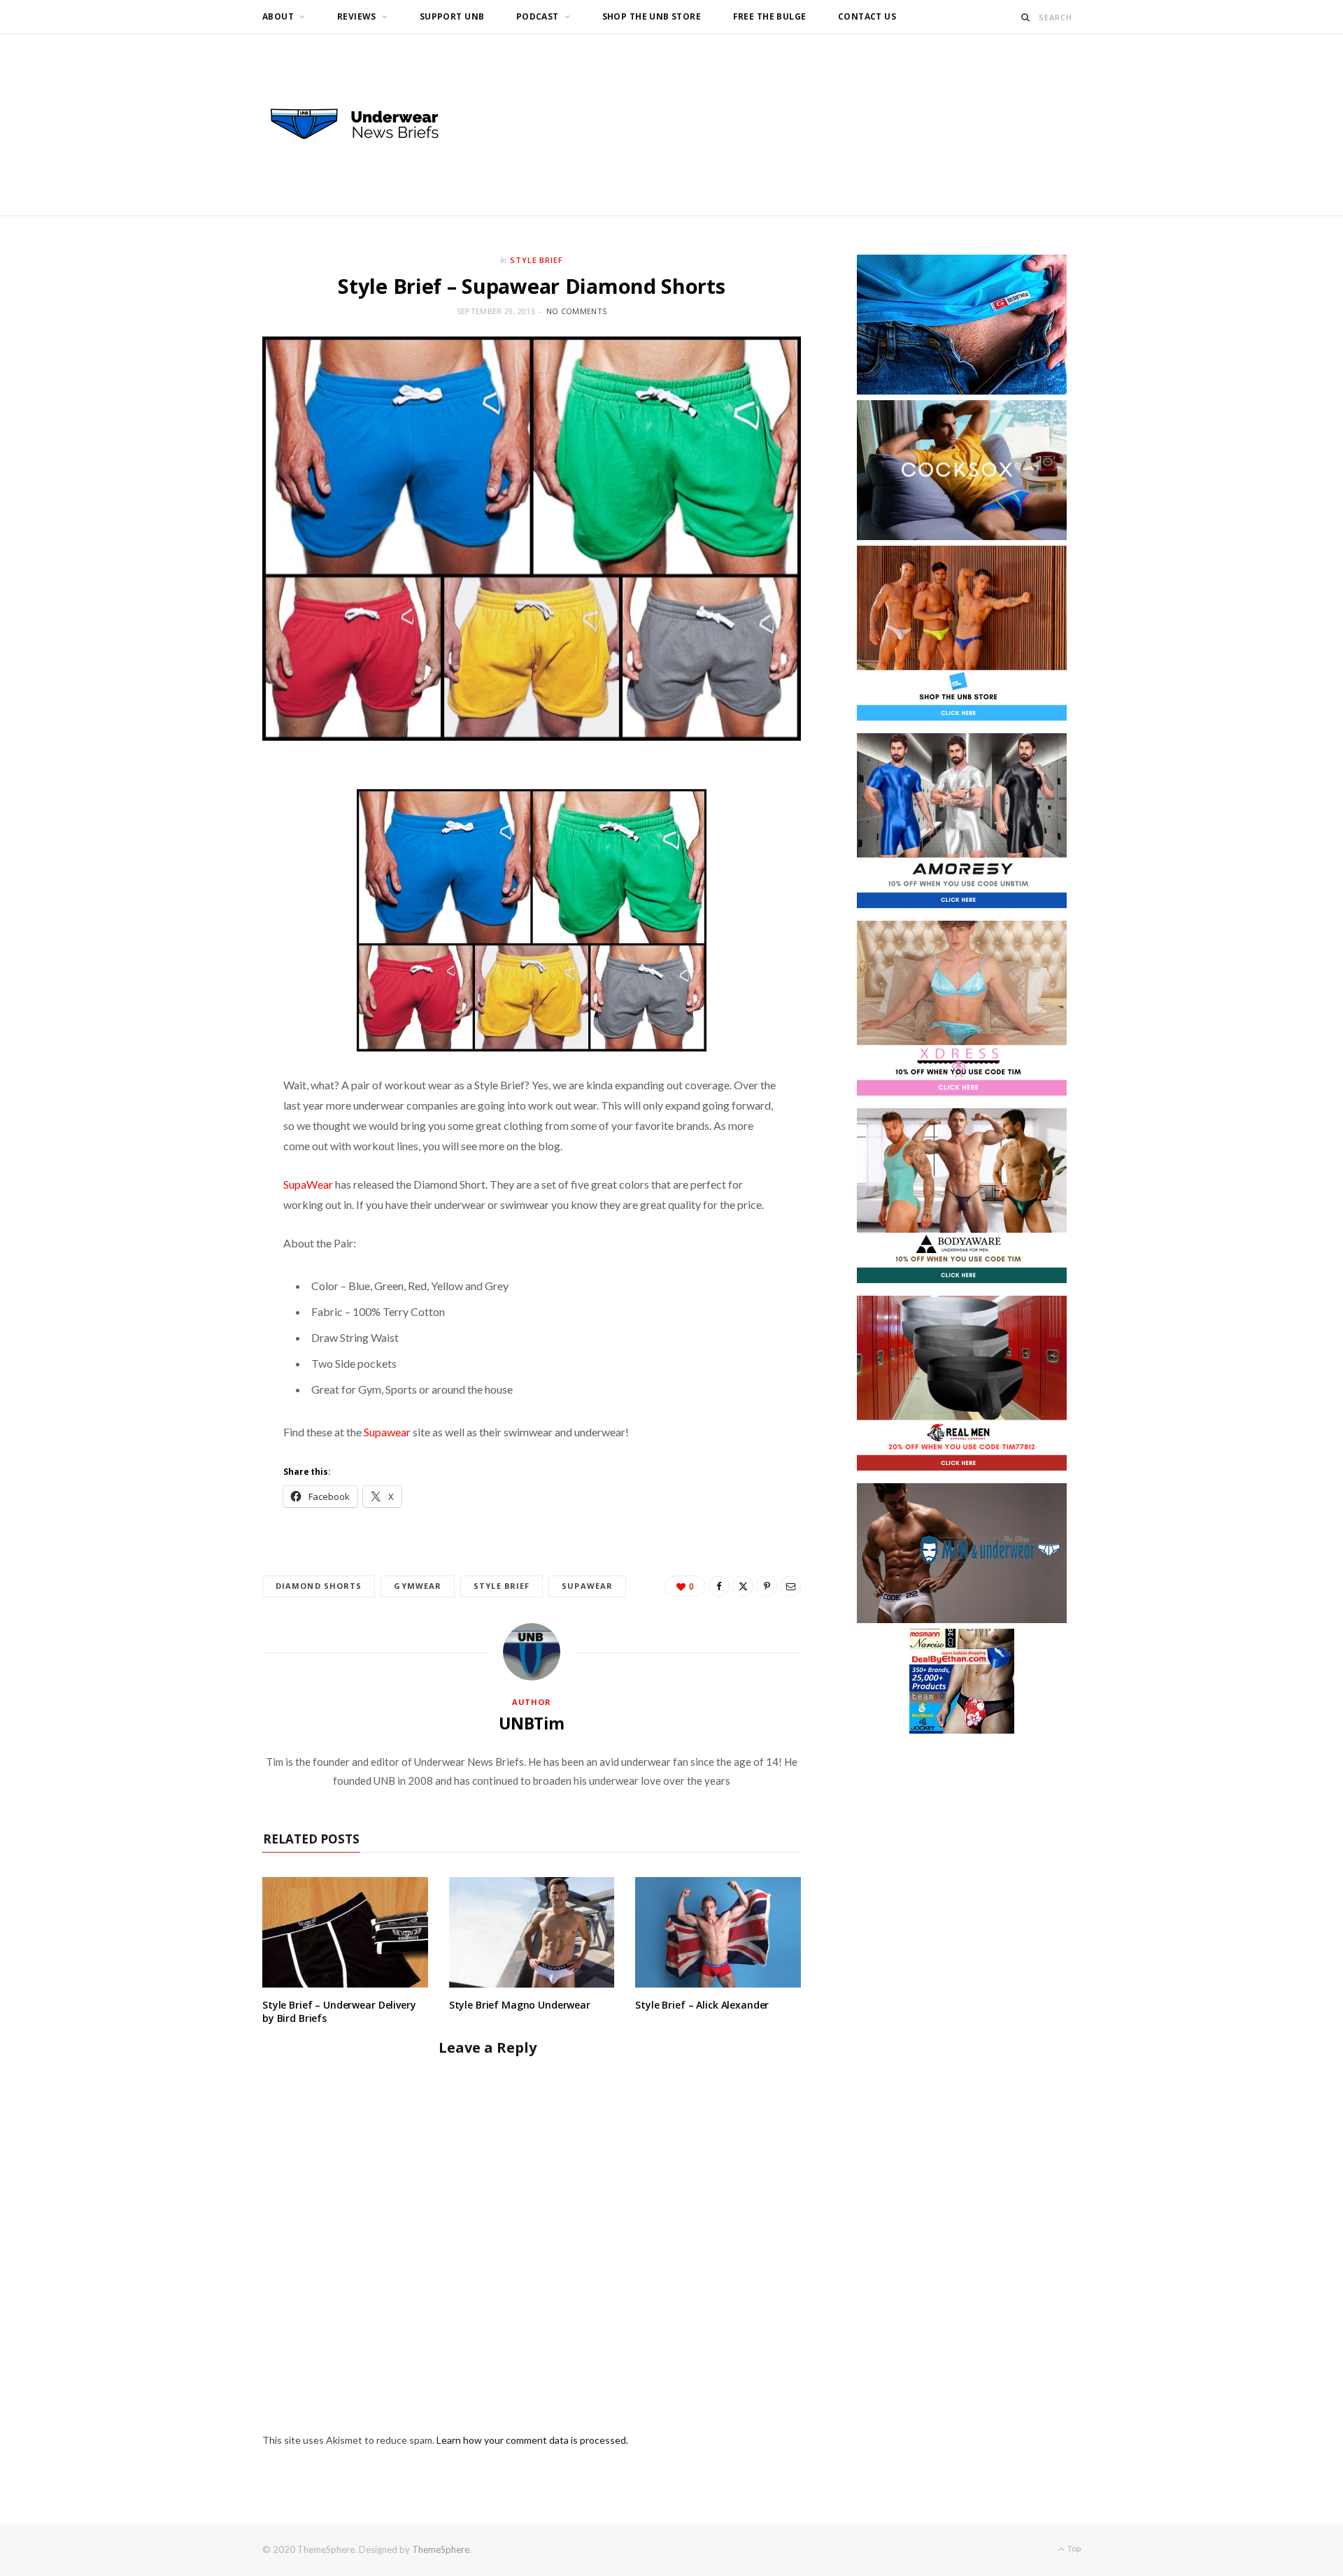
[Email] (790, 1586)
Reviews (357, 16)
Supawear (388, 1432)
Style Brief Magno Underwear (520, 2005)
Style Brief (537, 260)
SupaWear (308, 1184)
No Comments (576, 311)
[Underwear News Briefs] (367, 125)
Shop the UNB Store (652, 16)
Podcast (538, 16)
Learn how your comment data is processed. (532, 2440)
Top (1073, 2548)
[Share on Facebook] (719, 1586)
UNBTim (532, 1723)
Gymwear (418, 1586)
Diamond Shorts (319, 1586)
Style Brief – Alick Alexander (702, 2005)
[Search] (1026, 17)
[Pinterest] (767, 1586)
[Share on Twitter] (743, 1586)
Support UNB (452, 16)
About (278, 16)
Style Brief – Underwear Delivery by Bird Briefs (339, 2011)
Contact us (867, 16)
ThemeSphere (441, 2549)
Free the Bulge (770, 16)
